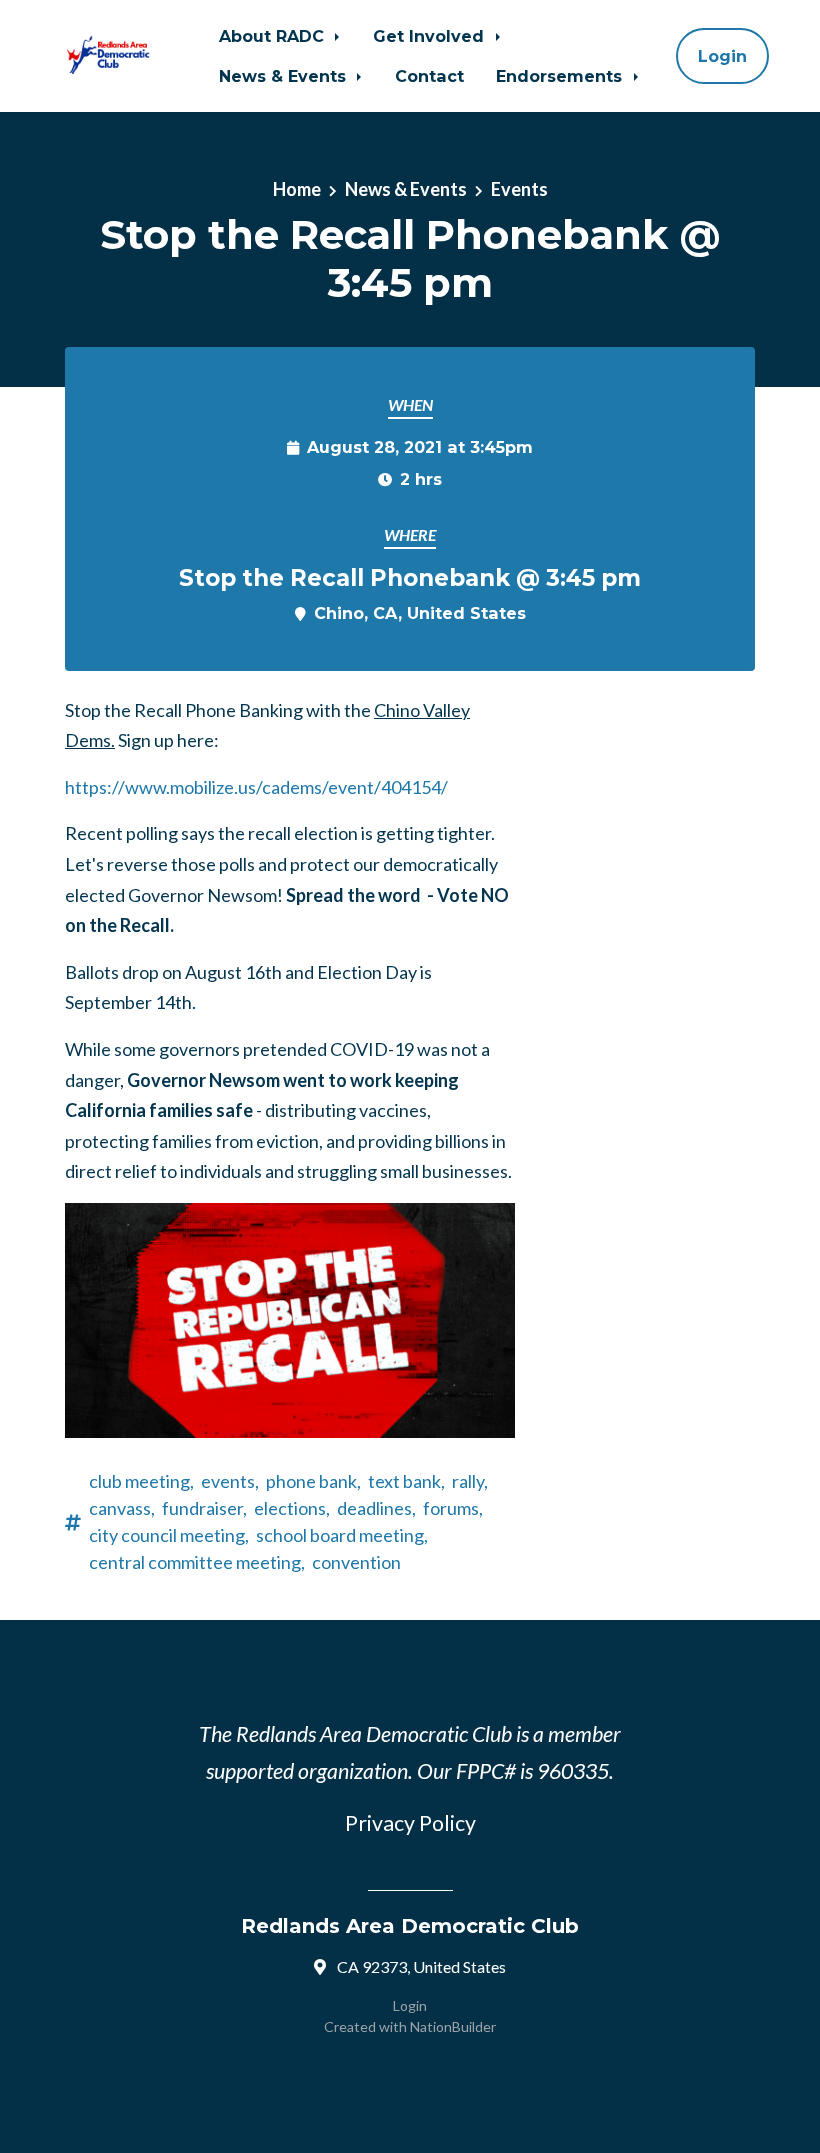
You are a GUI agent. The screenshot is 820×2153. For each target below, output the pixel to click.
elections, (292, 1508)
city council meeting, (169, 1535)
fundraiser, (204, 1508)
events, (230, 1481)
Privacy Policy (410, 1823)
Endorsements (561, 76)
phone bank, (313, 1481)
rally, (470, 1481)
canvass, (122, 1508)
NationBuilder (453, 2026)
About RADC (274, 36)
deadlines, (376, 1508)
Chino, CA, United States (420, 613)
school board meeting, (342, 1535)
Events (519, 189)
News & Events (285, 76)
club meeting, (141, 1481)
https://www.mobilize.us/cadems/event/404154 (253, 787)
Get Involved (431, 36)
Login (722, 56)
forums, (453, 1508)
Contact (429, 76)
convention (356, 1562)
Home (297, 189)
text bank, (406, 1481)
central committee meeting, (197, 1562)
